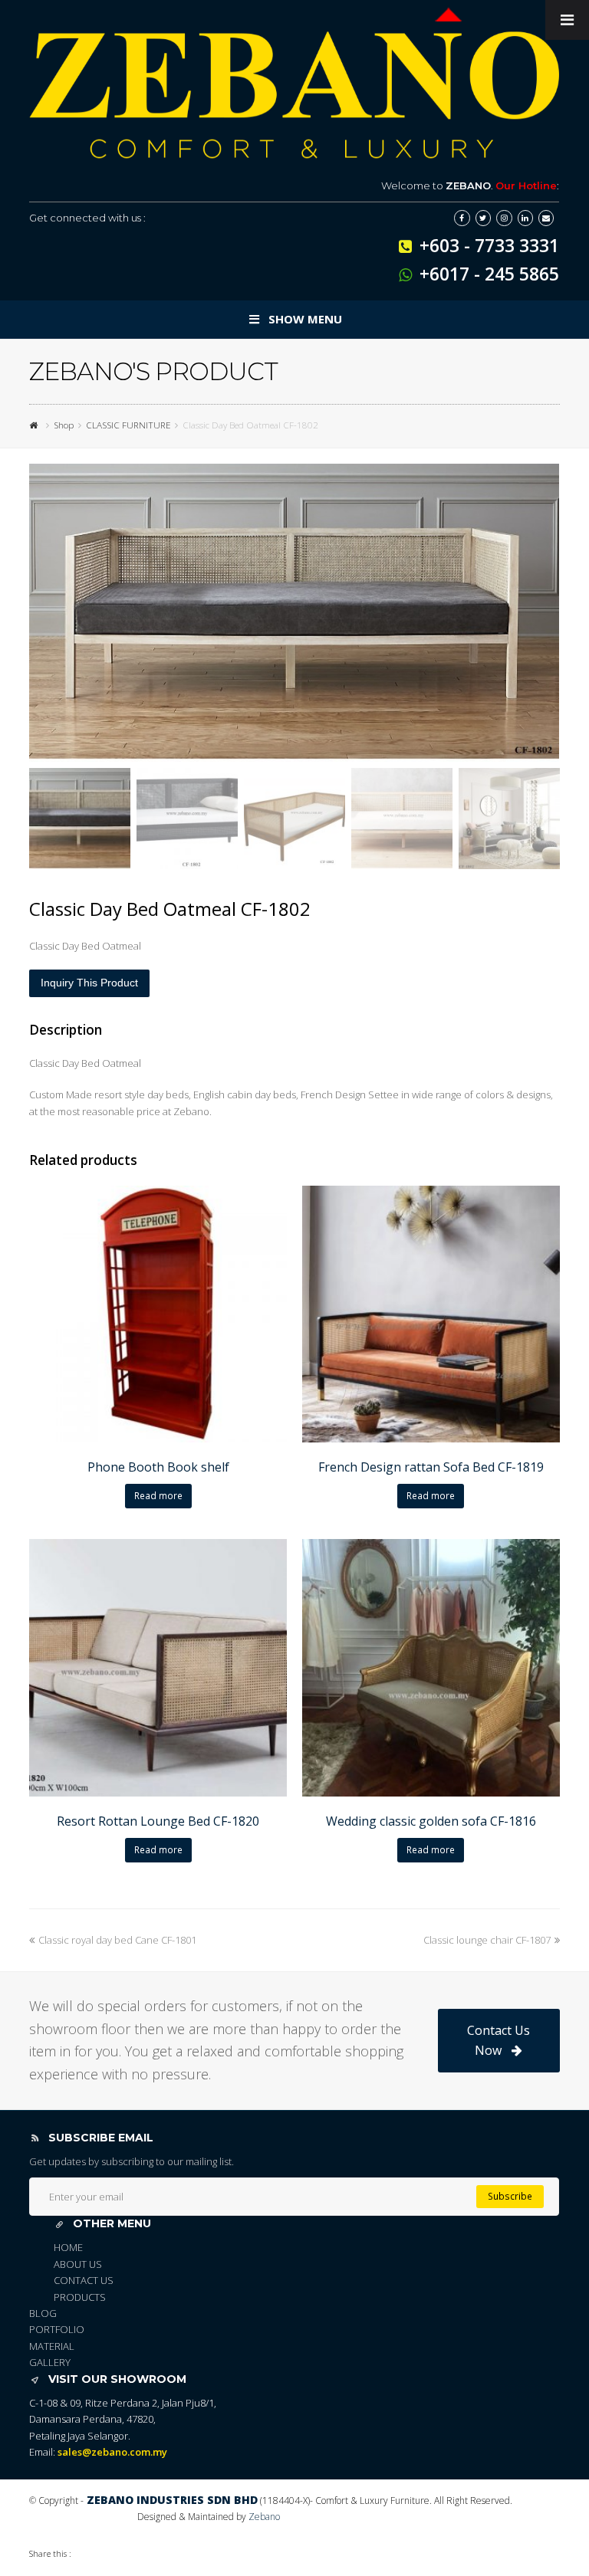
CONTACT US (84, 2280)
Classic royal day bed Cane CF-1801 (117, 1940)
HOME (68, 2247)
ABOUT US (78, 2264)
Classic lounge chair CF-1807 (487, 1940)
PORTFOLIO (57, 2329)
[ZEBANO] (35, 425)
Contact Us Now (499, 2040)
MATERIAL (52, 2346)
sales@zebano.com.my (112, 2452)
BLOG (43, 2313)
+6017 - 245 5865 (489, 274)
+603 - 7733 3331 (489, 245)
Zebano (264, 2517)
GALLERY (50, 2362)
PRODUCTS (80, 2297)
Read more (158, 1496)
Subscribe (510, 2196)
